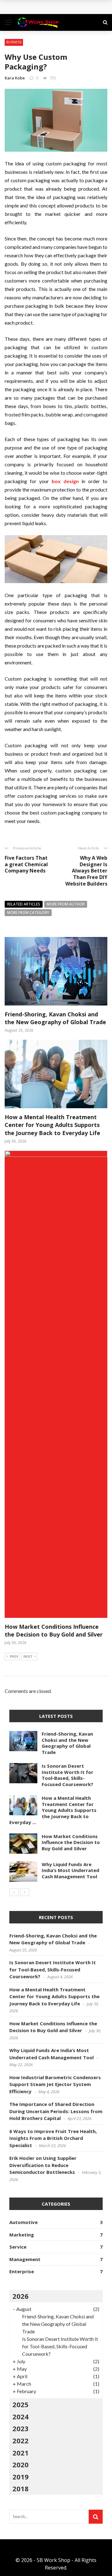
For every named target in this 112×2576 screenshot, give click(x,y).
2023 (21, 2428)
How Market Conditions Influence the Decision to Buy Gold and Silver (54, 1630)
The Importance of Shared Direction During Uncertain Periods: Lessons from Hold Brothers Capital (56, 2111)
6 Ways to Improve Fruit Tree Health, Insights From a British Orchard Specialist (53, 2138)
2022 (21, 2441)
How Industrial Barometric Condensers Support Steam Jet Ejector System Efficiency (55, 2084)
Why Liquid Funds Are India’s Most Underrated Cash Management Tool (70, 1870)
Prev (14, 1656)
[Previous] (14, 1892)
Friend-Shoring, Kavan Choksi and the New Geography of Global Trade (55, 1018)
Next (28, 1656)
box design (65, 481)
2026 (21, 2296)
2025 (21, 2404)
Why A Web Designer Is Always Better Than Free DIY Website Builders (86, 871)
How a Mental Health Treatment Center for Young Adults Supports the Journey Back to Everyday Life (52, 1125)
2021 (21, 2453)
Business (14, 42)
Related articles (24, 904)
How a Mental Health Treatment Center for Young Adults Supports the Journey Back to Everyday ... (53, 1810)
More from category (28, 913)
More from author (66, 904)
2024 (21, 2417)
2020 (21, 2464)
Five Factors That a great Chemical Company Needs (26, 864)
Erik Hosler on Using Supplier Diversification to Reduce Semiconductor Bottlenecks (43, 2165)
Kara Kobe (15, 78)
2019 (21, 2477)
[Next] (25, 1892)
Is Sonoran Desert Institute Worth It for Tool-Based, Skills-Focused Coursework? (68, 1775)
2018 (21, 2488)
